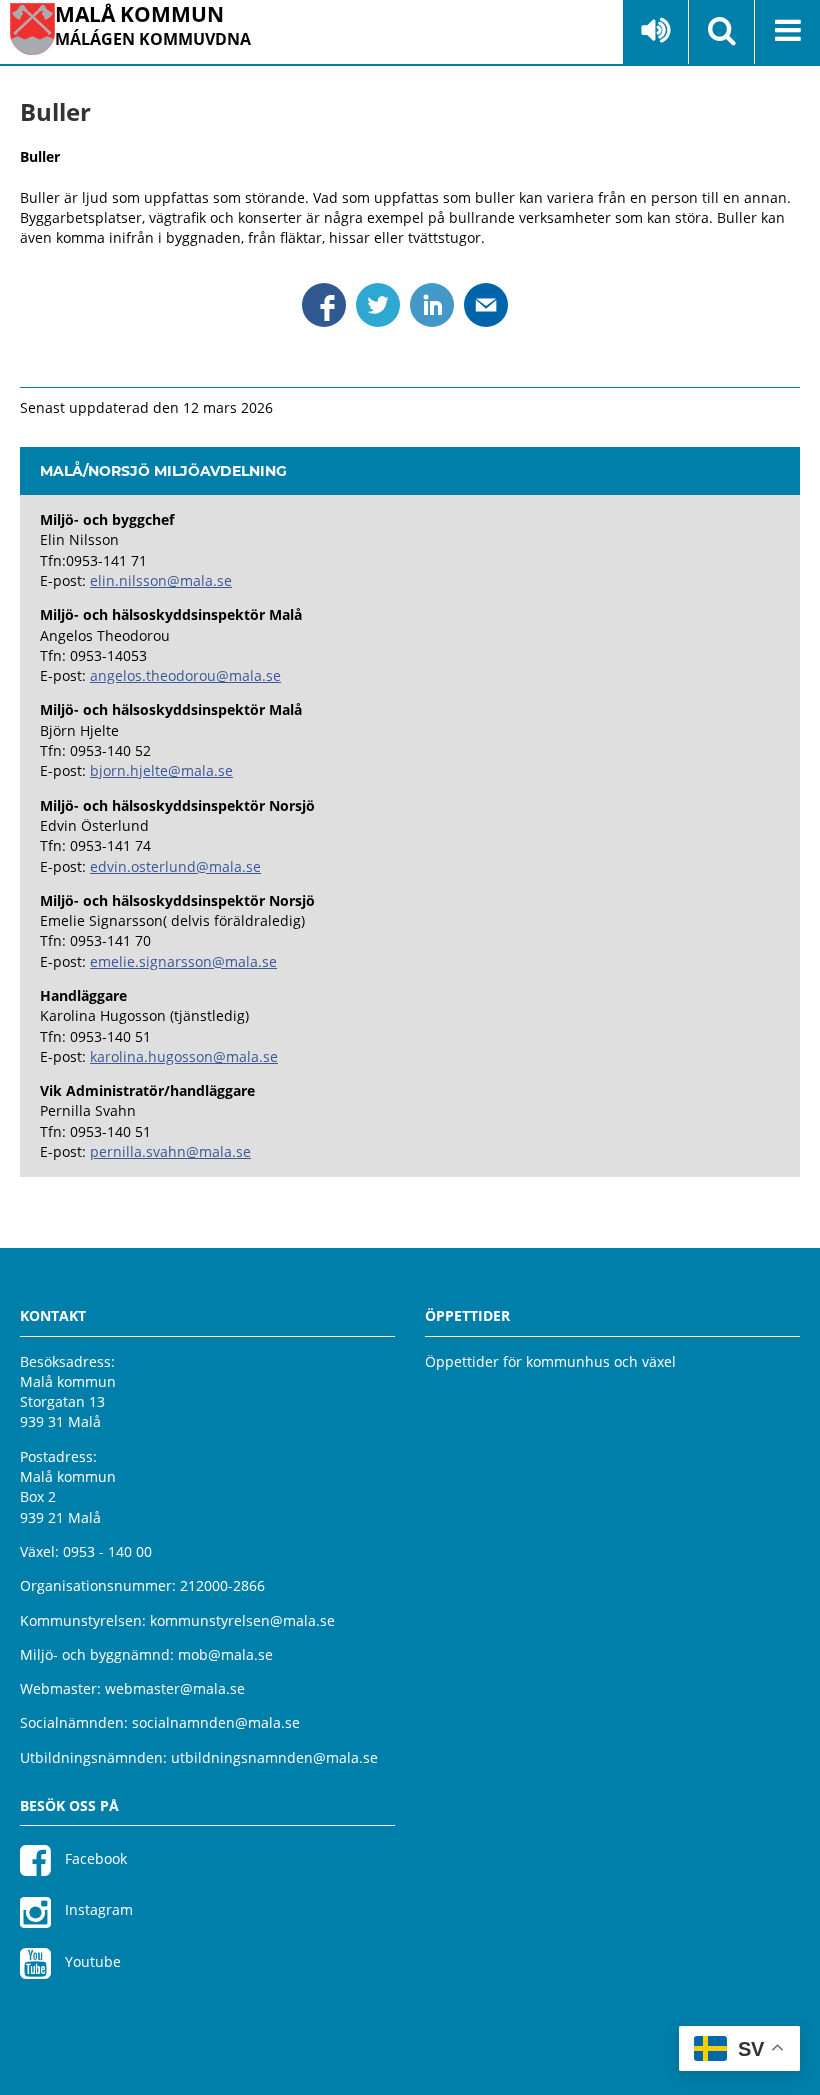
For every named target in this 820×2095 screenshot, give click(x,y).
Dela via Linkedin (432, 305)
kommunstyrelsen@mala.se (242, 1620)
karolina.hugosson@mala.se (184, 1056)
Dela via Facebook (324, 305)
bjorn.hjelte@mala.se (161, 770)
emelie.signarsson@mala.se (183, 961)
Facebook (94, 1858)
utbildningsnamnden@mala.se (274, 1757)
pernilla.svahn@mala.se (170, 1151)
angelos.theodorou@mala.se (185, 675)
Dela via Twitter (378, 305)
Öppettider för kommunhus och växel (550, 1361)
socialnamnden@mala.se (216, 1722)
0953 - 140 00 (107, 1551)
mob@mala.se (225, 1654)
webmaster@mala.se (175, 1688)
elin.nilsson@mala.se (161, 580)
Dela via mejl (486, 305)
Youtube (91, 1961)
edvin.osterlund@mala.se (175, 866)
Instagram (97, 1909)
